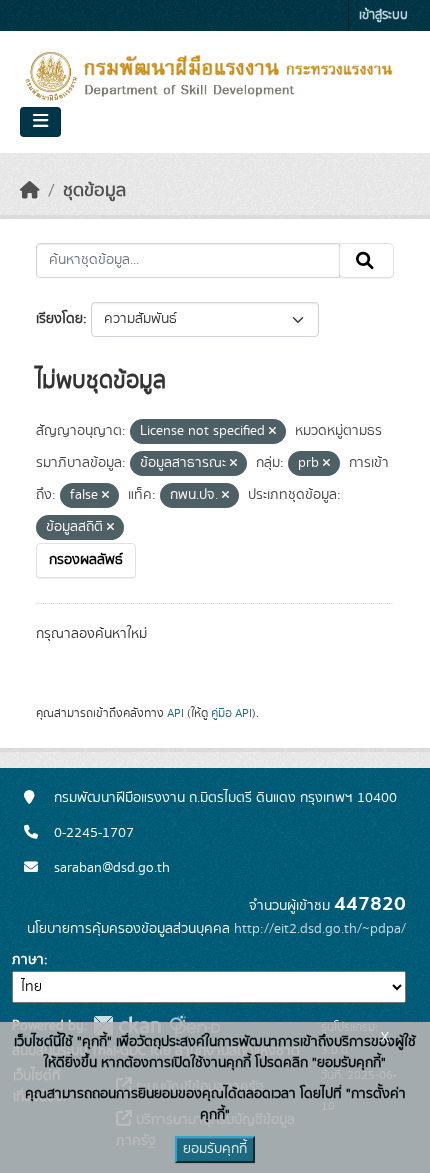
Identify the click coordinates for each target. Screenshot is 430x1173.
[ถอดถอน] (272, 432)
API (175, 713)
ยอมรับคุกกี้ (215, 1149)
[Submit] (366, 261)
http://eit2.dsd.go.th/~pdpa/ (320, 929)
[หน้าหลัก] (30, 191)
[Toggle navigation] (40, 122)
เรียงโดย (59, 319)
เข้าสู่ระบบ (383, 15)
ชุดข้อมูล (94, 191)
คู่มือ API (231, 713)
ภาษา (28, 960)
